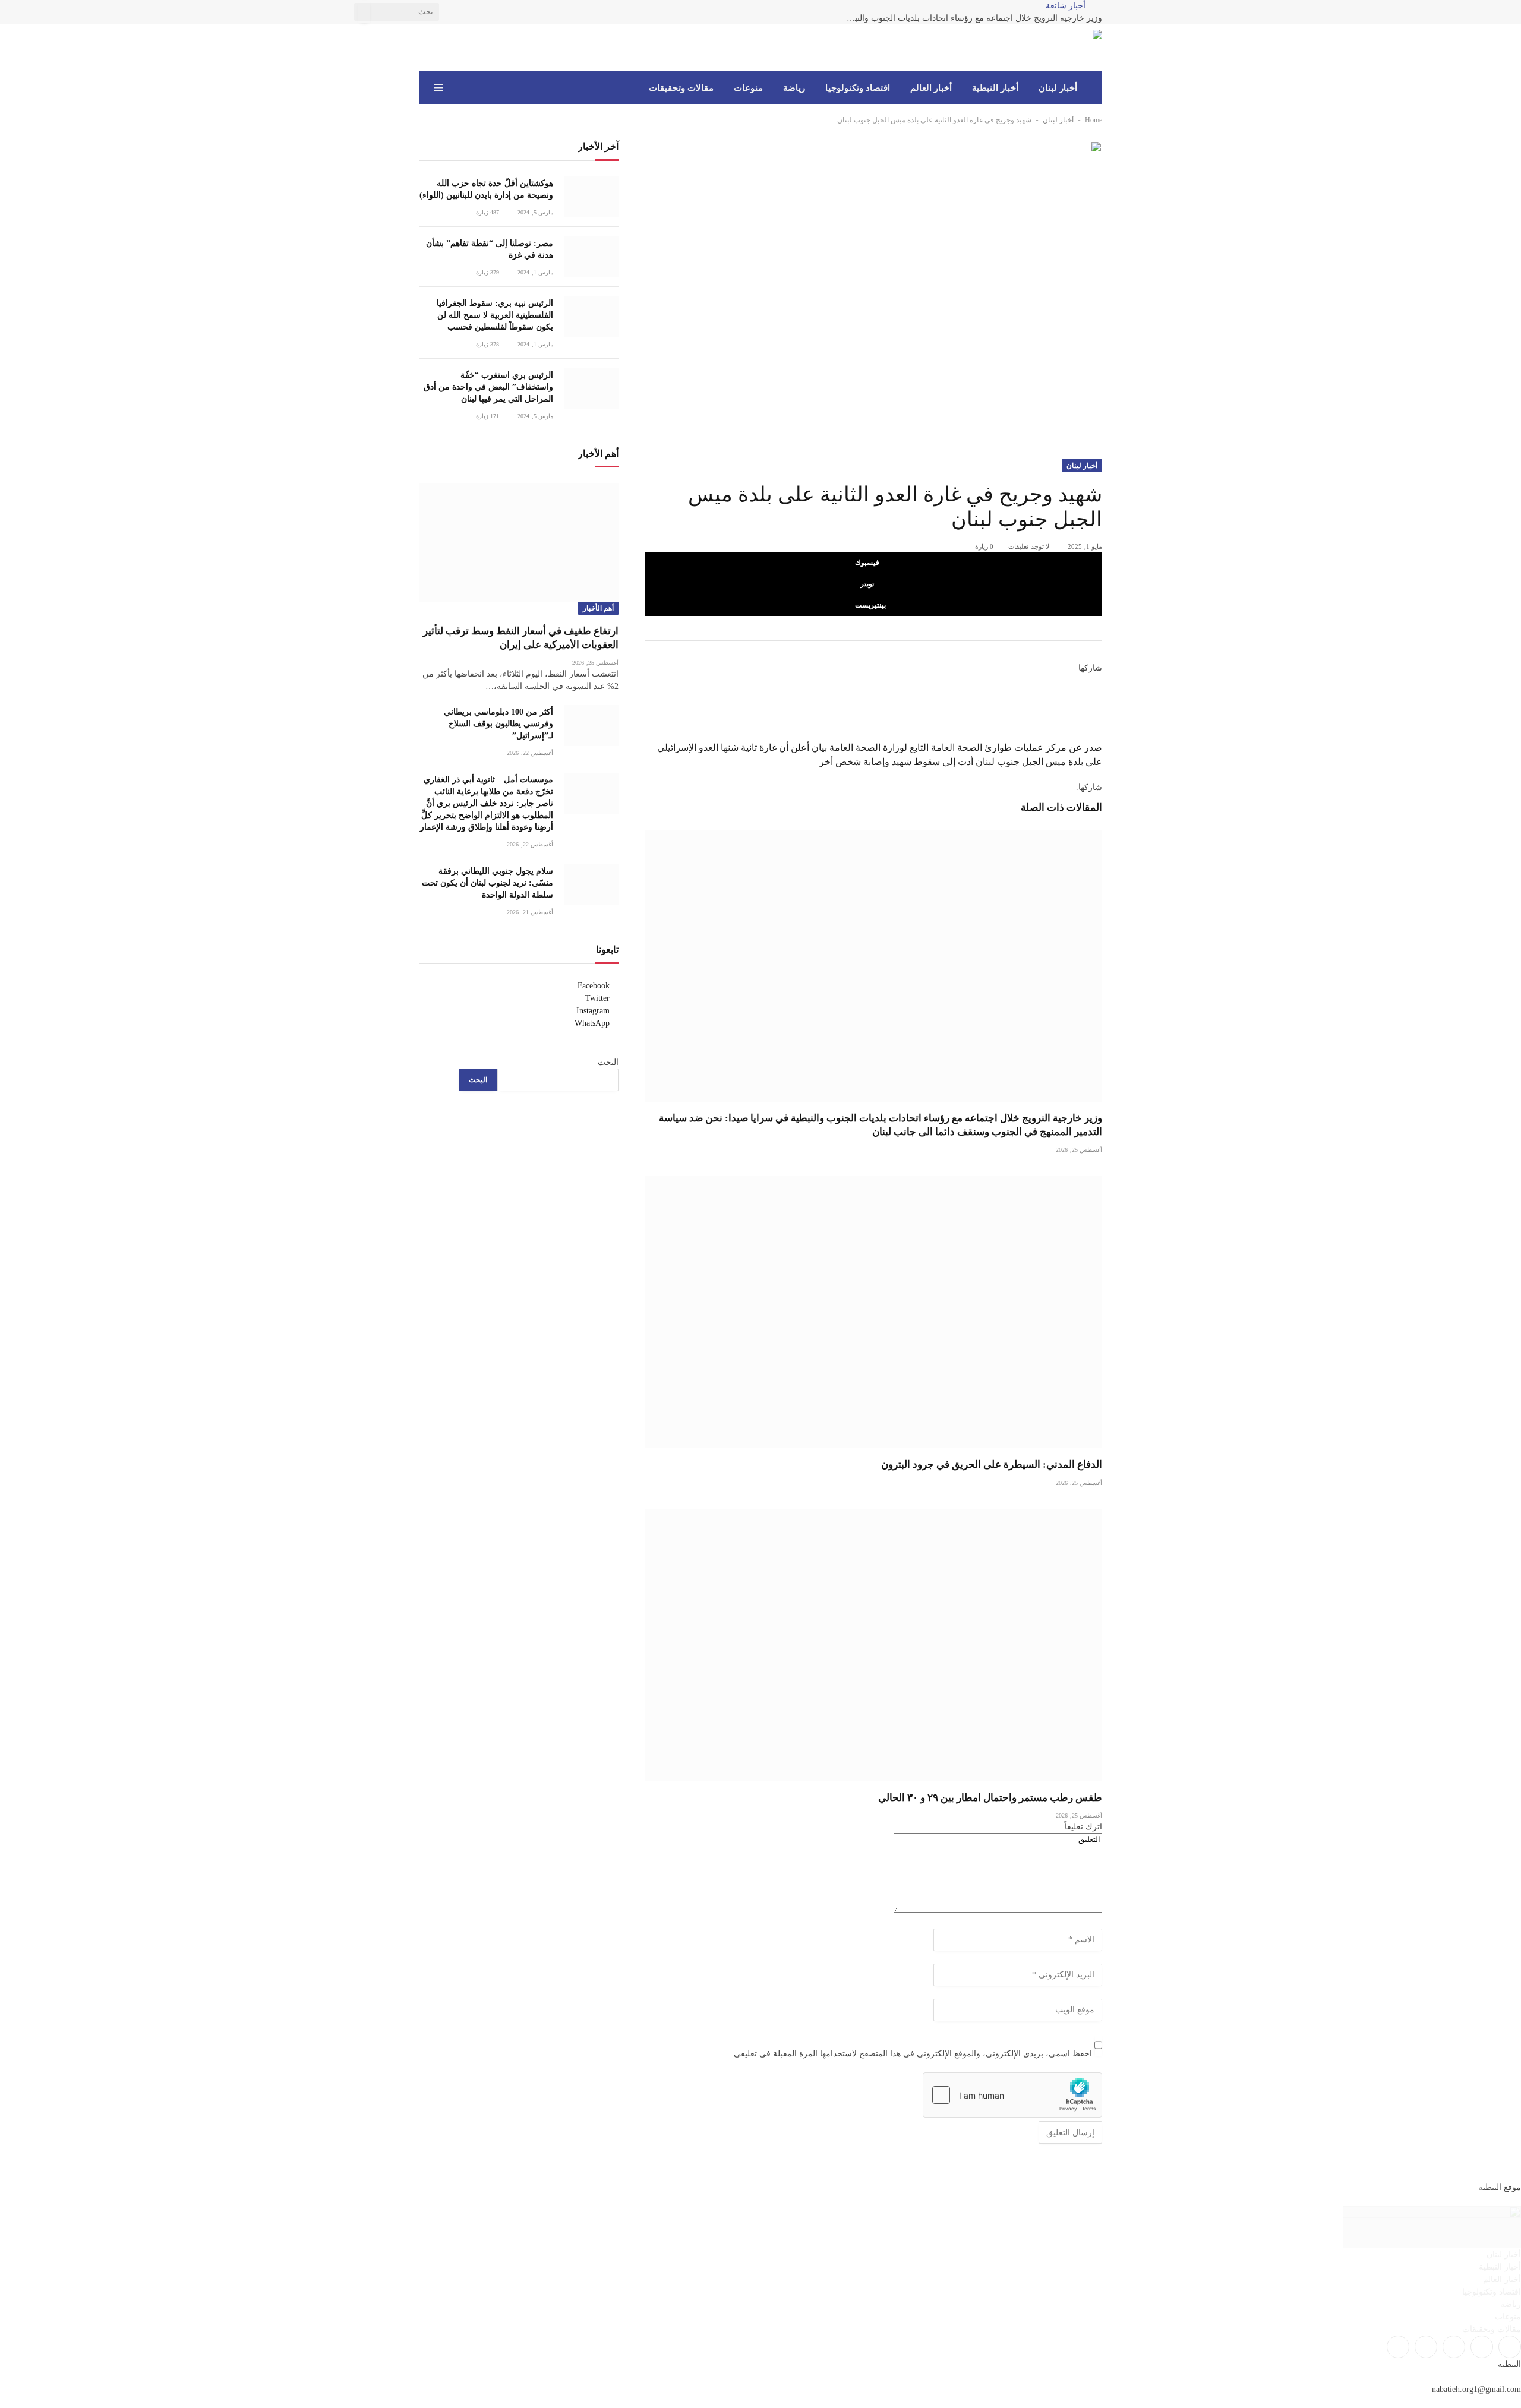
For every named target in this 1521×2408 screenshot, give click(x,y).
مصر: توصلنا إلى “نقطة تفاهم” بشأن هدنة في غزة (490, 249)
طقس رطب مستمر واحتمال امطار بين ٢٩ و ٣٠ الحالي (990, 1798)
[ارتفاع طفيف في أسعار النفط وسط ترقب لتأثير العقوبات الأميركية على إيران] (519, 542)
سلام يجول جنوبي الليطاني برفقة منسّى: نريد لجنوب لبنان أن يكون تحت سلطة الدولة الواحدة (487, 883)
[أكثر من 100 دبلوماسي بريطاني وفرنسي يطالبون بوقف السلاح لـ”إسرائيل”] (591, 726)
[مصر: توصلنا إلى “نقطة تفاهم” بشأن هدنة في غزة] (591, 257)
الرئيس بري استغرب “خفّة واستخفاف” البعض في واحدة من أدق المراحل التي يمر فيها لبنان (488, 387)
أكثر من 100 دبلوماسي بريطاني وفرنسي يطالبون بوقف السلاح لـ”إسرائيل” (498, 724)
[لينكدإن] (1099, 707)
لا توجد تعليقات (1029, 546)
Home (1094, 120)
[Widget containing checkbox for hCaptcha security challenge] (1012, 2095)
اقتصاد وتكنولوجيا (858, 88)
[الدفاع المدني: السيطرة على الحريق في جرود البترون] (873, 1312)
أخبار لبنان (1058, 88)
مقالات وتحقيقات (681, 88)
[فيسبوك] (1099, 681)
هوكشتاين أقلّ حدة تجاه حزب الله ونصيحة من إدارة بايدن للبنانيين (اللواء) (486, 189)
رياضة (794, 88)
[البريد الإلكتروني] (1099, 734)
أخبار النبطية (995, 88)
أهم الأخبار (598, 608)
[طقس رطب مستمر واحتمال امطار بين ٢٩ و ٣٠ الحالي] (873, 1645)
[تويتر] (1099, 694)
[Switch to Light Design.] (455, 88)
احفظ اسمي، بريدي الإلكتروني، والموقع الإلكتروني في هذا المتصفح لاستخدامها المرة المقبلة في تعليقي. (912, 2054)
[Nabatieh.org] (1084, 48)
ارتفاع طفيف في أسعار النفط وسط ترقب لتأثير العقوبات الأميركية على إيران (521, 638)
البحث (608, 1062)
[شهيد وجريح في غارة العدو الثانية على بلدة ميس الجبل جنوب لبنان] (873, 290)
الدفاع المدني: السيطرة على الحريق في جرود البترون (992, 1464)
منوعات (748, 88)
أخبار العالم (931, 88)
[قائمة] (438, 88)
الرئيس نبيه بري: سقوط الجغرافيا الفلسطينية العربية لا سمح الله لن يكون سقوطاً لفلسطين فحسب (495, 315)
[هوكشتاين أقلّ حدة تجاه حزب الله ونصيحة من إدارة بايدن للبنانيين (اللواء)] (591, 197)
